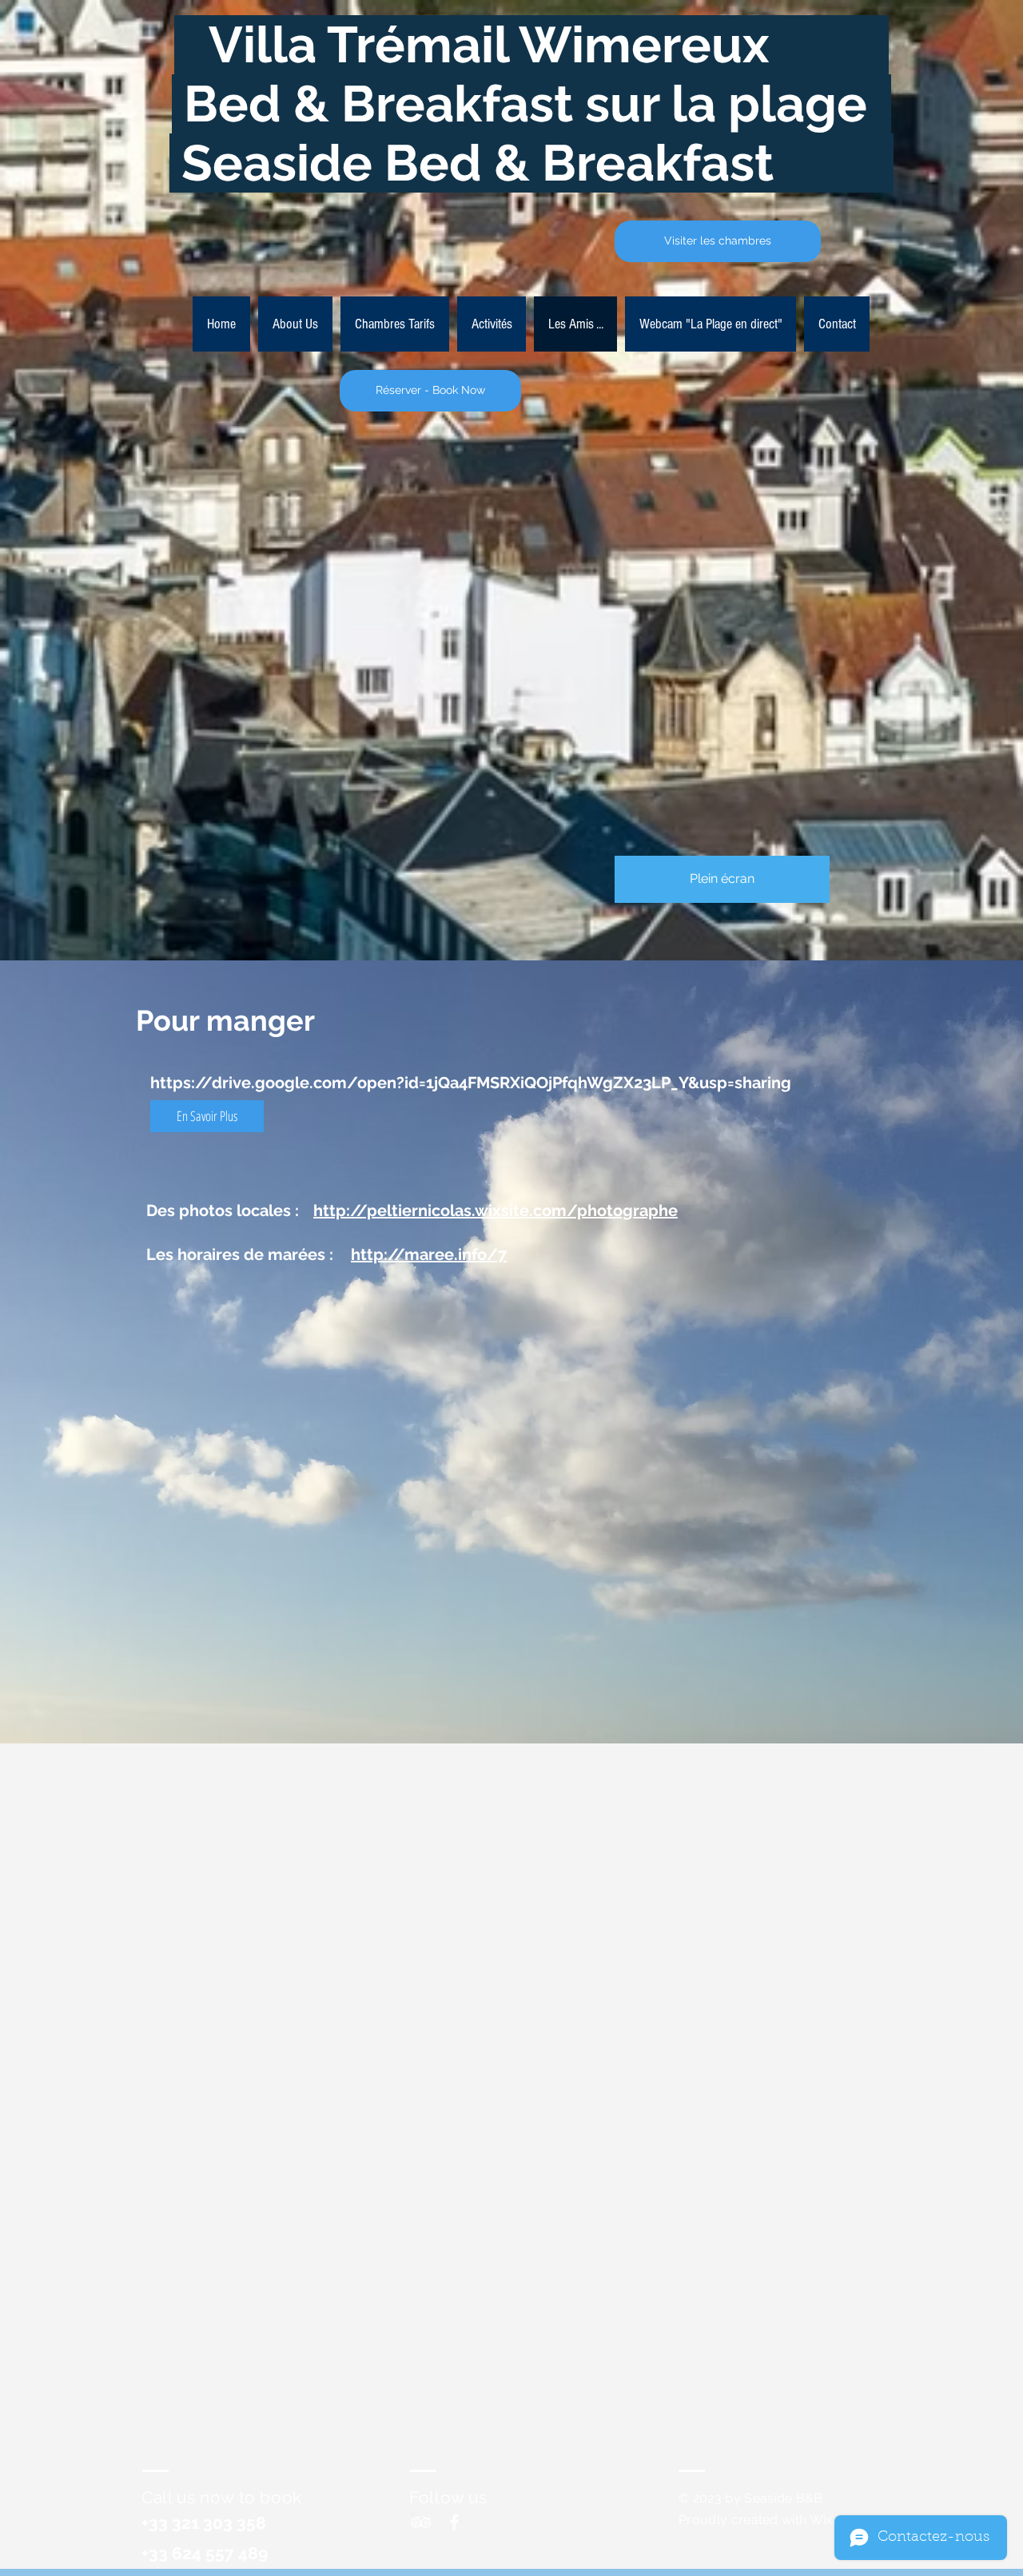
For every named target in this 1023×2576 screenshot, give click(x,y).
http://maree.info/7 (429, 1254)
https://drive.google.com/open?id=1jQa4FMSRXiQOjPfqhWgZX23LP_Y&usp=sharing (471, 1083)
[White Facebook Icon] (454, 2522)
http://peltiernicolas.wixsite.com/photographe (496, 1210)
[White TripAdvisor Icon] (421, 2522)
